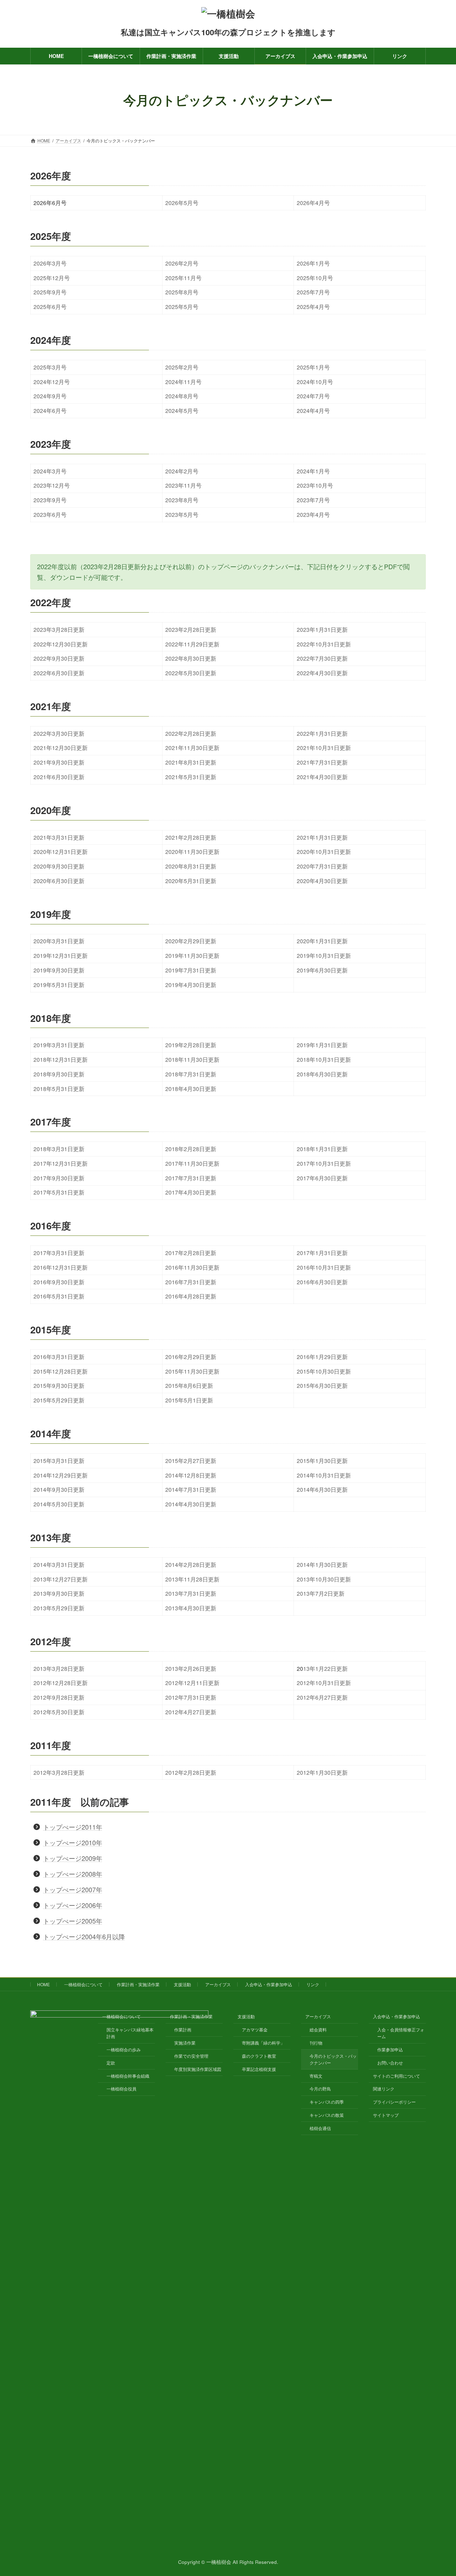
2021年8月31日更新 (191, 762)
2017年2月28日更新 (191, 1253)
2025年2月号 (182, 367)
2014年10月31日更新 (324, 1475)
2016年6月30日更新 (322, 1282)
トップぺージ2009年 (73, 1858)
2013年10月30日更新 (324, 1579)
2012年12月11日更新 (192, 1683)
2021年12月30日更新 (61, 747)
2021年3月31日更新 (59, 837)
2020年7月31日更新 (322, 866)
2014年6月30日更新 (322, 1489)
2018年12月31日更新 (61, 1059)
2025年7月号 (313, 292)
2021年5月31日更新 (191, 777)
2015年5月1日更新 (189, 1400)
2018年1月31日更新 (322, 1149)
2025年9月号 (50, 292)
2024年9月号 (50, 396)
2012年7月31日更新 (191, 1697)
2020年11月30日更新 (192, 851)
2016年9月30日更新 (59, 1282)
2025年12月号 (52, 278)
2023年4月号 (313, 514)
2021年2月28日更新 (191, 837)
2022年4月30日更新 (322, 673)
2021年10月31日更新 (324, 747)
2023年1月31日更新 (322, 629)
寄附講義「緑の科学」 (263, 2043)
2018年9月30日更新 (59, 1074)
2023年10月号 (315, 485)
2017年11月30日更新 (192, 1163)
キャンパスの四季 (327, 2102)
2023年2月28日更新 (191, 629)
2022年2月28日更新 (191, 733)
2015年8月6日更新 (189, 1385)
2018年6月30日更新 (322, 1074)
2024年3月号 (50, 471)
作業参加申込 (390, 2049)
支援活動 (182, 1984)
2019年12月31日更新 (61, 955)
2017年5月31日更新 (59, 1192)
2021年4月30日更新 (322, 777)
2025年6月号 (50, 306)
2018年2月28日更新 (191, 1149)
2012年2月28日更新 (191, 1772)
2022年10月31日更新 (324, 644)
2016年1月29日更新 (322, 1357)
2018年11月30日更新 (192, 1059)
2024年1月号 (313, 471)
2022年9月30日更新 (59, 658)
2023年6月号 (50, 514)
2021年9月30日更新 (59, 762)
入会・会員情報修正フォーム (401, 2033)
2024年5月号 (182, 410)
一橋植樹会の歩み (124, 2049)
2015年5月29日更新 (59, 1400)
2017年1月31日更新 (322, 1253)
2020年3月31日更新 (59, 941)
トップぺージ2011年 (73, 1827)
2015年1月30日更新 (322, 1460)
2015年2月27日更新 (191, 1460)
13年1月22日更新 (325, 1668)
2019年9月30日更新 (59, 970)
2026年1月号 (313, 263)
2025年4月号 (313, 306)
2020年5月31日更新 (191, 881)
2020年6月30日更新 (59, 881)
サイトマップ (386, 2115)
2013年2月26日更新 (191, 1668)
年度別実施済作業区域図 (198, 2069)
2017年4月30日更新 (191, 1192)
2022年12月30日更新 (61, 644)
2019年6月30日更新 (322, 970)
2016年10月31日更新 (324, 1267)
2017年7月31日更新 (191, 1178)
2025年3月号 (50, 367)
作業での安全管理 (191, 2056)
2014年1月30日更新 (322, 1564)
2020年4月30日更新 (322, 881)
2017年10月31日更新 (324, 1163)
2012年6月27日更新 (322, 1697)
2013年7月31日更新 (191, 1593)
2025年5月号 (182, 306)
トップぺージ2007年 (73, 1889)
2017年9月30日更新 (59, 1178)
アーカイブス (218, 1984)
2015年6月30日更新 (322, 1385)
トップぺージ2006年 (73, 1905)
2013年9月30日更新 (59, 1593)
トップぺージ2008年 (73, 1874)
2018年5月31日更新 (59, 1088)
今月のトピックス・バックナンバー (333, 2059)
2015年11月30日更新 (192, 1371)
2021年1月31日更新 (322, 837)
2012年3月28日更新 (59, 1772)
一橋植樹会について (83, 1984)
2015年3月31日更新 (59, 1460)
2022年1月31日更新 (322, 733)
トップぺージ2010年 (73, 1842)
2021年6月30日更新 (59, 777)
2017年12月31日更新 (61, 1163)
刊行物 (316, 2043)
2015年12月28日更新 (61, 1371)
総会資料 (318, 2029)
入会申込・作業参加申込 (269, 1984)
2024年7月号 (313, 396)
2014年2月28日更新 (191, 1564)
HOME (43, 1984)
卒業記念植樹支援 (259, 2069)
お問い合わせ (390, 2063)
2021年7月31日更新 (322, 762)
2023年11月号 (183, 485)
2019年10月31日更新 (324, 955)
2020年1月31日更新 (322, 941)
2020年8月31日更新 (191, 866)
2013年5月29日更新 (59, 1608)
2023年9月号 (50, 500)
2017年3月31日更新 (59, 1253)
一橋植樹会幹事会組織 (128, 2075)
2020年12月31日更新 (61, 851)
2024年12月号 (52, 382)
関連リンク (384, 2089)
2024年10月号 (315, 382)
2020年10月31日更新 (324, 851)
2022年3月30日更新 (59, 733)
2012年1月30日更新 (322, 1772)
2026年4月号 (313, 203)
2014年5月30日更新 (59, 1504)
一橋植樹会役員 (121, 2089)
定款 (111, 2063)
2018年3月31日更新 (59, 1149)
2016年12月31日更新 (61, 1267)
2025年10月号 (315, 278)
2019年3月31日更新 (59, 1045)
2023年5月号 (182, 514)
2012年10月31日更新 (324, 1683)
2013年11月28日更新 (192, 1579)
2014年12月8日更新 (191, 1475)
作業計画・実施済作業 (138, 1984)
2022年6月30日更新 (59, 673)
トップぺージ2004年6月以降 (84, 1936)
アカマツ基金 (255, 2029)
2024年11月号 (183, 382)
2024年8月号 (182, 396)
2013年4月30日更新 (191, 1608)
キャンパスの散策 (327, 2115)
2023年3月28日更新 (59, 629)
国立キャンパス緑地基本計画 (130, 2033)
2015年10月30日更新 (324, 1371)
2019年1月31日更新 (322, 1045)
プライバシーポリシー (394, 2102)
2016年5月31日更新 (59, 1296)
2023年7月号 (313, 500)
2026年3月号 (50, 263)
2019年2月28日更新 (191, 1045)
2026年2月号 (182, 263)
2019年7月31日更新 (191, 970)
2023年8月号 (182, 500)
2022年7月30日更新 (322, 658)
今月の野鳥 (320, 2089)
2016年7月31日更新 (191, 1282)
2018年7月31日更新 (191, 1074)
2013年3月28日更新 (59, 1668)
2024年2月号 (182, 471)
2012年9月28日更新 (59, 1697)
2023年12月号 (52, 485)
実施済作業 (185, 2043)
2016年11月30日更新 (192, 1267)
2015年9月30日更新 (59, 1385)
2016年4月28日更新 (191, 1296)
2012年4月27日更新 (191, 1712)
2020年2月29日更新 (191, 941)
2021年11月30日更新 (192, 747)
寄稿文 (316, 2075)
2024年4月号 (313, 410)
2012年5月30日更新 (59, 1712)
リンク (313, 1984)
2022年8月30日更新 (191, 658)
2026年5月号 (182, 203)
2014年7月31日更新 (191, 1489)
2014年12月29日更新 (61, 1475)
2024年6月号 (50, 410)
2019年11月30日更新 (192, 955)
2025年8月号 (182, 292)
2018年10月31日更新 (324, 1059)
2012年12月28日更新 (61, 1683)
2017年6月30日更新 (322, 1178)
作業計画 (183, 2029)
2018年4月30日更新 (191, 1088)
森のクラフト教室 (259, 2056)
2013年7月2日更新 (321, 1593)
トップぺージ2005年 (73, 1921)
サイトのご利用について (397, 2075)
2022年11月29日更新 (192, 644)
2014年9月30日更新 (59, 1489)
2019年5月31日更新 (59, 985)
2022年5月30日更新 (191, 673)
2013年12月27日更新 (61, 1579)
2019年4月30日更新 (191, 985)
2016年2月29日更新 (191, 1357)
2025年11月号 (183, 278)
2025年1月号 (313, 367)
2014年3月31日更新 (59, 1564)
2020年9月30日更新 (59, 866)
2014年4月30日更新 (191, 1504)
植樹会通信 (320, 2128)
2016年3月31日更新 (59, 1357)
